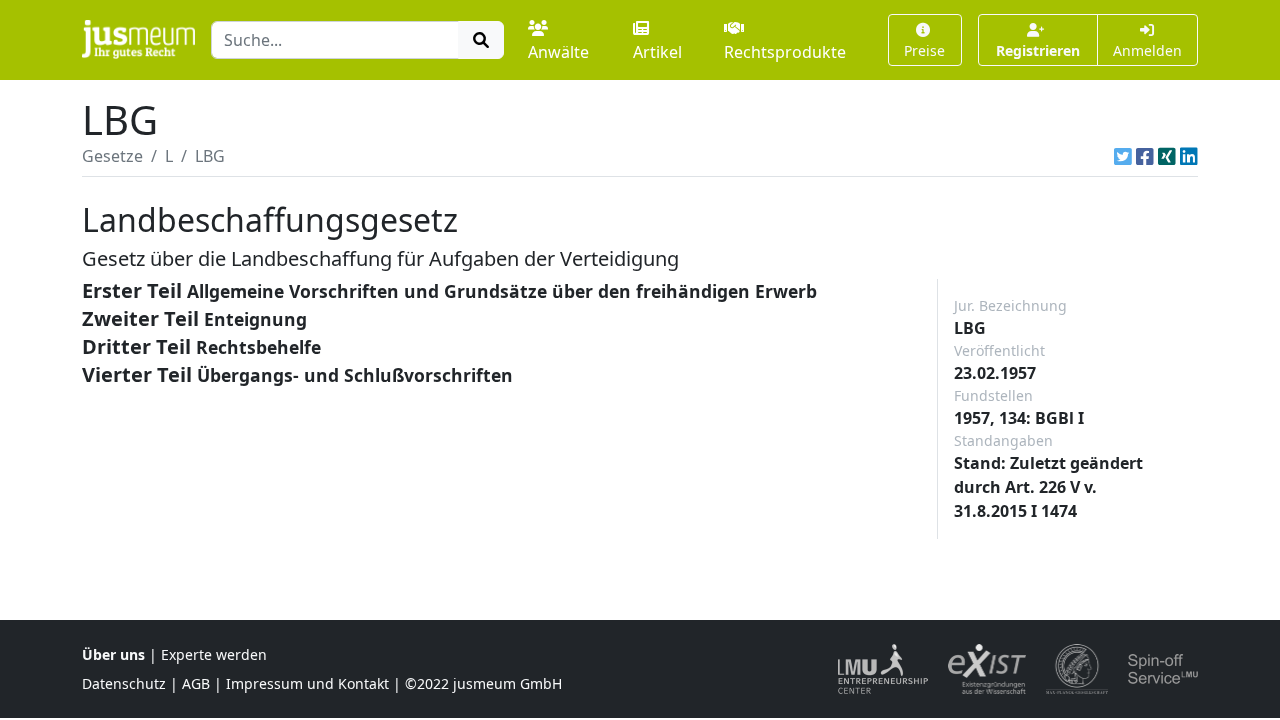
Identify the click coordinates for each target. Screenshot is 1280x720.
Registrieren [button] (1038, 50)
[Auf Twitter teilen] (1123, 156)
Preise (924, 50)
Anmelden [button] (1147, 50)
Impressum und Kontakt (307, 683)
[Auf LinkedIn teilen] (1189, 156)
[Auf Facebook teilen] (1145, 156)
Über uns (113, 654)
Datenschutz (124, 683)
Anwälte (558, 52)
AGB (196, 683)
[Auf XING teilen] (1167, 156)
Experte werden (214, 654)
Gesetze (112, 156)
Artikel (657, 52)
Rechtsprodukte (785, 52)
